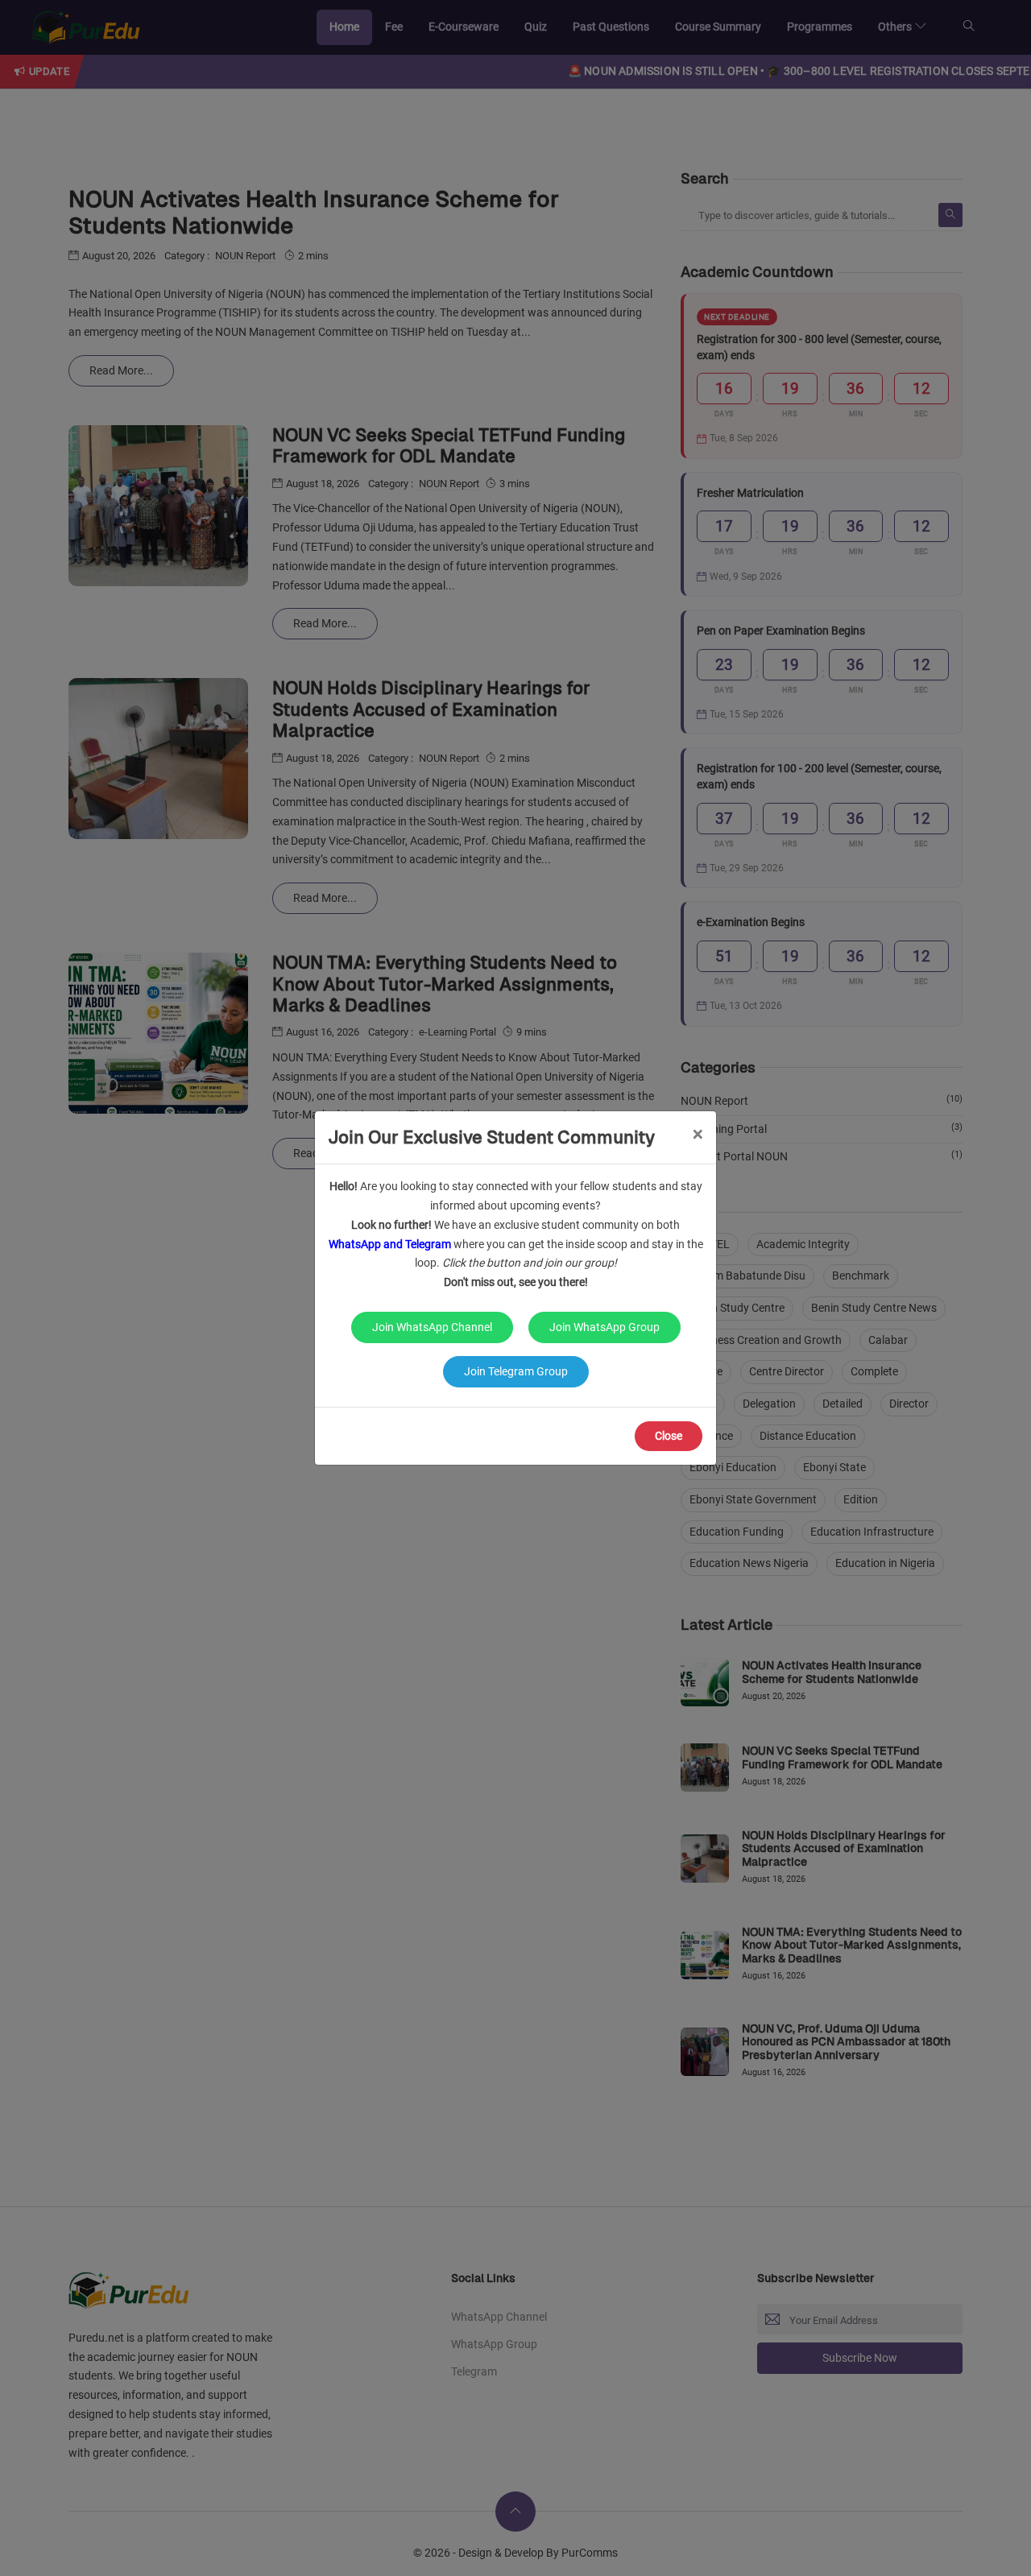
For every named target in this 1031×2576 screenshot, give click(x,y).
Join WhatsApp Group (605, 1327)
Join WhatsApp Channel (432, 1327)
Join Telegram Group (516, 1371)
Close (669, 1436)
